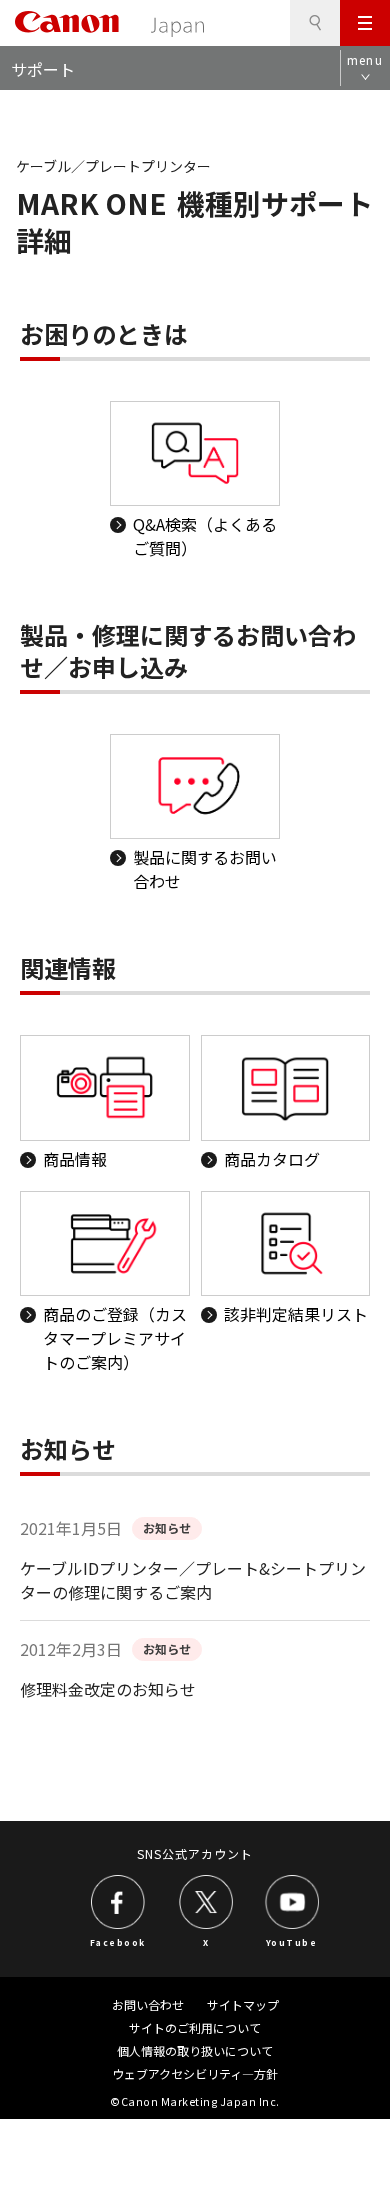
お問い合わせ (148, 2004)
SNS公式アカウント (195, 1853)
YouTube (292, 1942)
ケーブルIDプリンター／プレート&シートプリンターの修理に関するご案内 (193, 1580)
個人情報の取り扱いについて (195, 2050)
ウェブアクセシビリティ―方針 (195, 2073)
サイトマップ (243, 2004)
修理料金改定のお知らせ (108, 1689)
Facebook (118, 1942)
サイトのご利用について (195, 2027)
